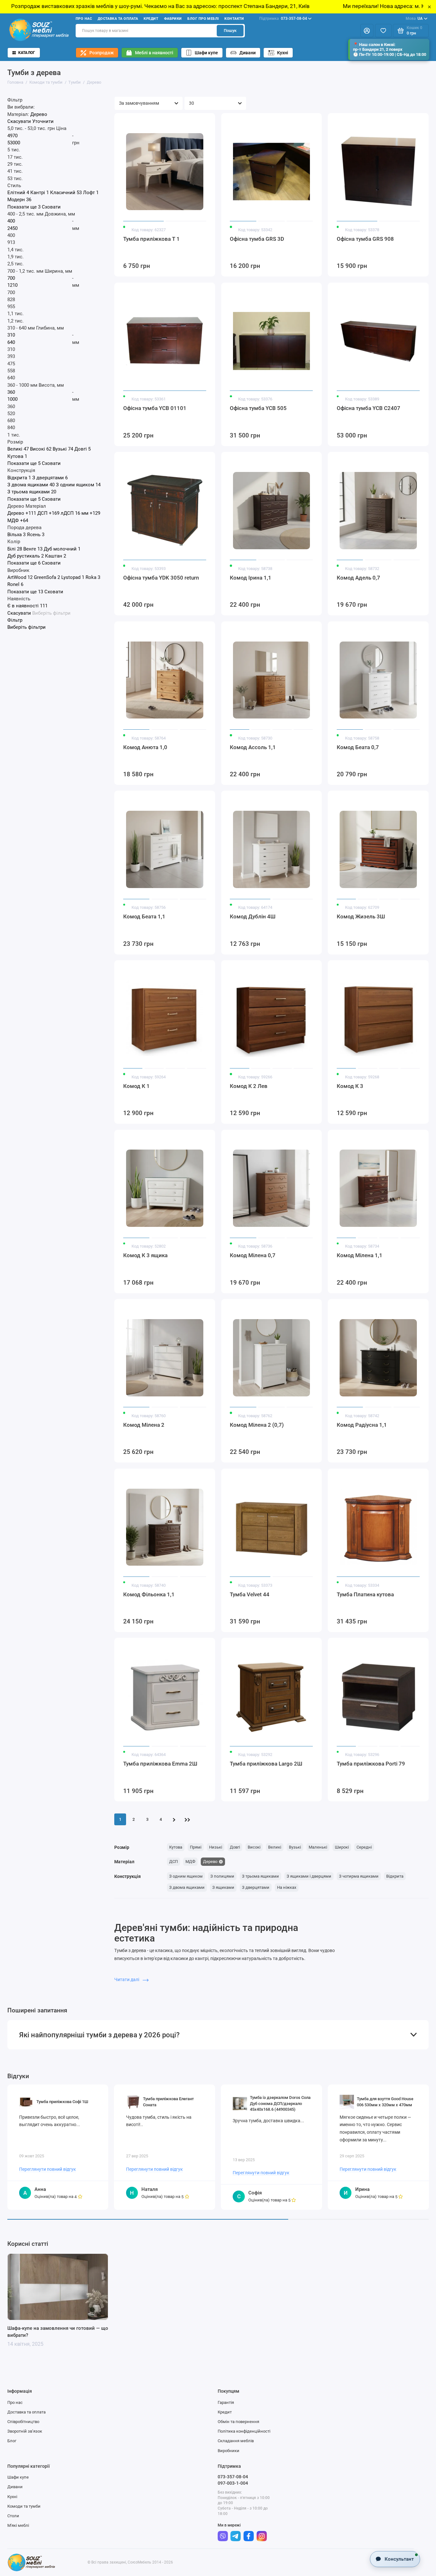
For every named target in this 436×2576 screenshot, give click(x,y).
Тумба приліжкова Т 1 (151, 239)
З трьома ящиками (260, 1876)
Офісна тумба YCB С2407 (368, 408)
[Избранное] (383, 31)
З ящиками (223, 1887)
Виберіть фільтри (51, 613)
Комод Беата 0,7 (358, 747)
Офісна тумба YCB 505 (258, 408)
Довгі (235, 1847)
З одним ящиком (186, 1876)
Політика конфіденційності (244, 2431)
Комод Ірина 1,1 (251, 578)
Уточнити (43, 122)
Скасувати (19, 122)
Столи (13, 2516)
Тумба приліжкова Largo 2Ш (266, 1764)
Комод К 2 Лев (249, 1086)
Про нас (84, 19)
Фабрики (173, 19)
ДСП (173, 1862)
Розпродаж (101, 53)
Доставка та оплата (118, 19)
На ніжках (287, 1887)
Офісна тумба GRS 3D (257, 239)
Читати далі (127, 1979)
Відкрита (395, 1876)
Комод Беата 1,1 (144, 916)
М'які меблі (18, 2525)
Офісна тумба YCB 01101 (155, 408)
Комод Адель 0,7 (358, 578)
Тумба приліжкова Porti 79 (371, 1764)
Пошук (230, 30)
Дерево (210, 1862)
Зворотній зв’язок (25, 2431)
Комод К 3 (350, 1086)
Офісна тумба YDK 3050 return (161, 578)
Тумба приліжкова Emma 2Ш (160, 1764)
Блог (12, 2441)
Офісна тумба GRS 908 (365, 239)
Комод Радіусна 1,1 (362, 1425)
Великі (275, 1847)
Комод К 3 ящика (145, 1255)
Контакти (234, 19)
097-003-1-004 (233, 2483)
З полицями (222, 1876)
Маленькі (318, 1847)
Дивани (248, 53)
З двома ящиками (187, 1887)
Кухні (283, 53)
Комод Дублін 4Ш (253, 916)
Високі (254, 1847)
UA (414, 19)
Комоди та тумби (24, 2506)
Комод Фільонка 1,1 (149, 1594)
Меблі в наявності (154, 53)
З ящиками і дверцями (309, 1876)
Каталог (27, 53)
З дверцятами (256, 1887)
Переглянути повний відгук (48, 2169)
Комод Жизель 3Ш (361, 916)
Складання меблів (236, 2441)
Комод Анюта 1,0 (145, 747)
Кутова (176, 1847)
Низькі (216, 1847)
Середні (364, 1847)
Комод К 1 (136, 1086)
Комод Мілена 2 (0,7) (257, 1425)
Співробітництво (23, 2422)
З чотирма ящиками (359, 1876)
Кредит (151, 19)
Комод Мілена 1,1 (360, 1255)
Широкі (342, 1847)
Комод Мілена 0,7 (253, 1255)
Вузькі (295, 1847)
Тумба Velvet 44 (250, 1594)
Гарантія (226, 2402)
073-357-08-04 (283, 19)
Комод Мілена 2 (144, 1425)
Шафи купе (206, 53)
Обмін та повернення (238, 2422)
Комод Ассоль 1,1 (253, 747)
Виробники (229, 2451)
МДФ (190, 1862)
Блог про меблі (203, 19)
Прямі (196, 1847)
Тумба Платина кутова (365, 1594)
